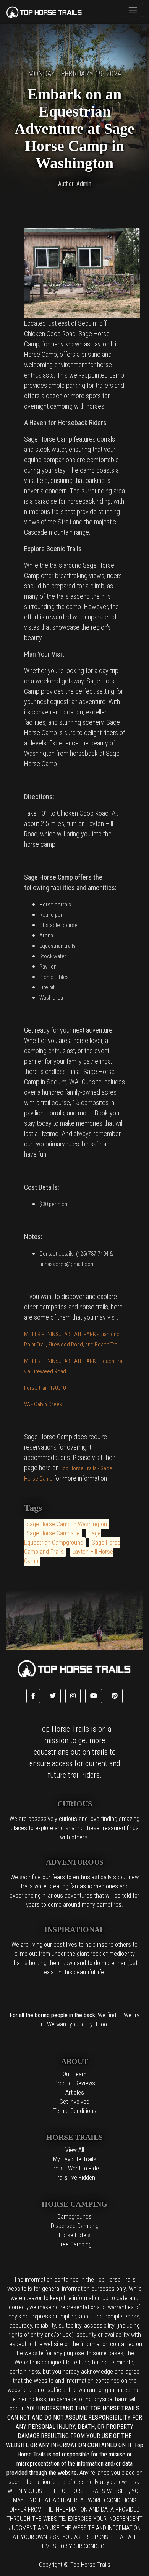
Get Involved (74, 2102)
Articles (75, 2092)
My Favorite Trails (75, 2159)
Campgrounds (74, 2217)
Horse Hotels (75, 2235)
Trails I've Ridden (75, 2178)
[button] (33, 1696)
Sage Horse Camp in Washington (67, 1524)
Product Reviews (75, 2083)
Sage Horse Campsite (53, 1533)
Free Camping (75, 2244)
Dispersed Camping (75, 2226)
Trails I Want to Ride (75, 2168)
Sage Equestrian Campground (62, 1538)
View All (75, 2150)
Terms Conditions (75, 2111)
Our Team (74, 2074)
